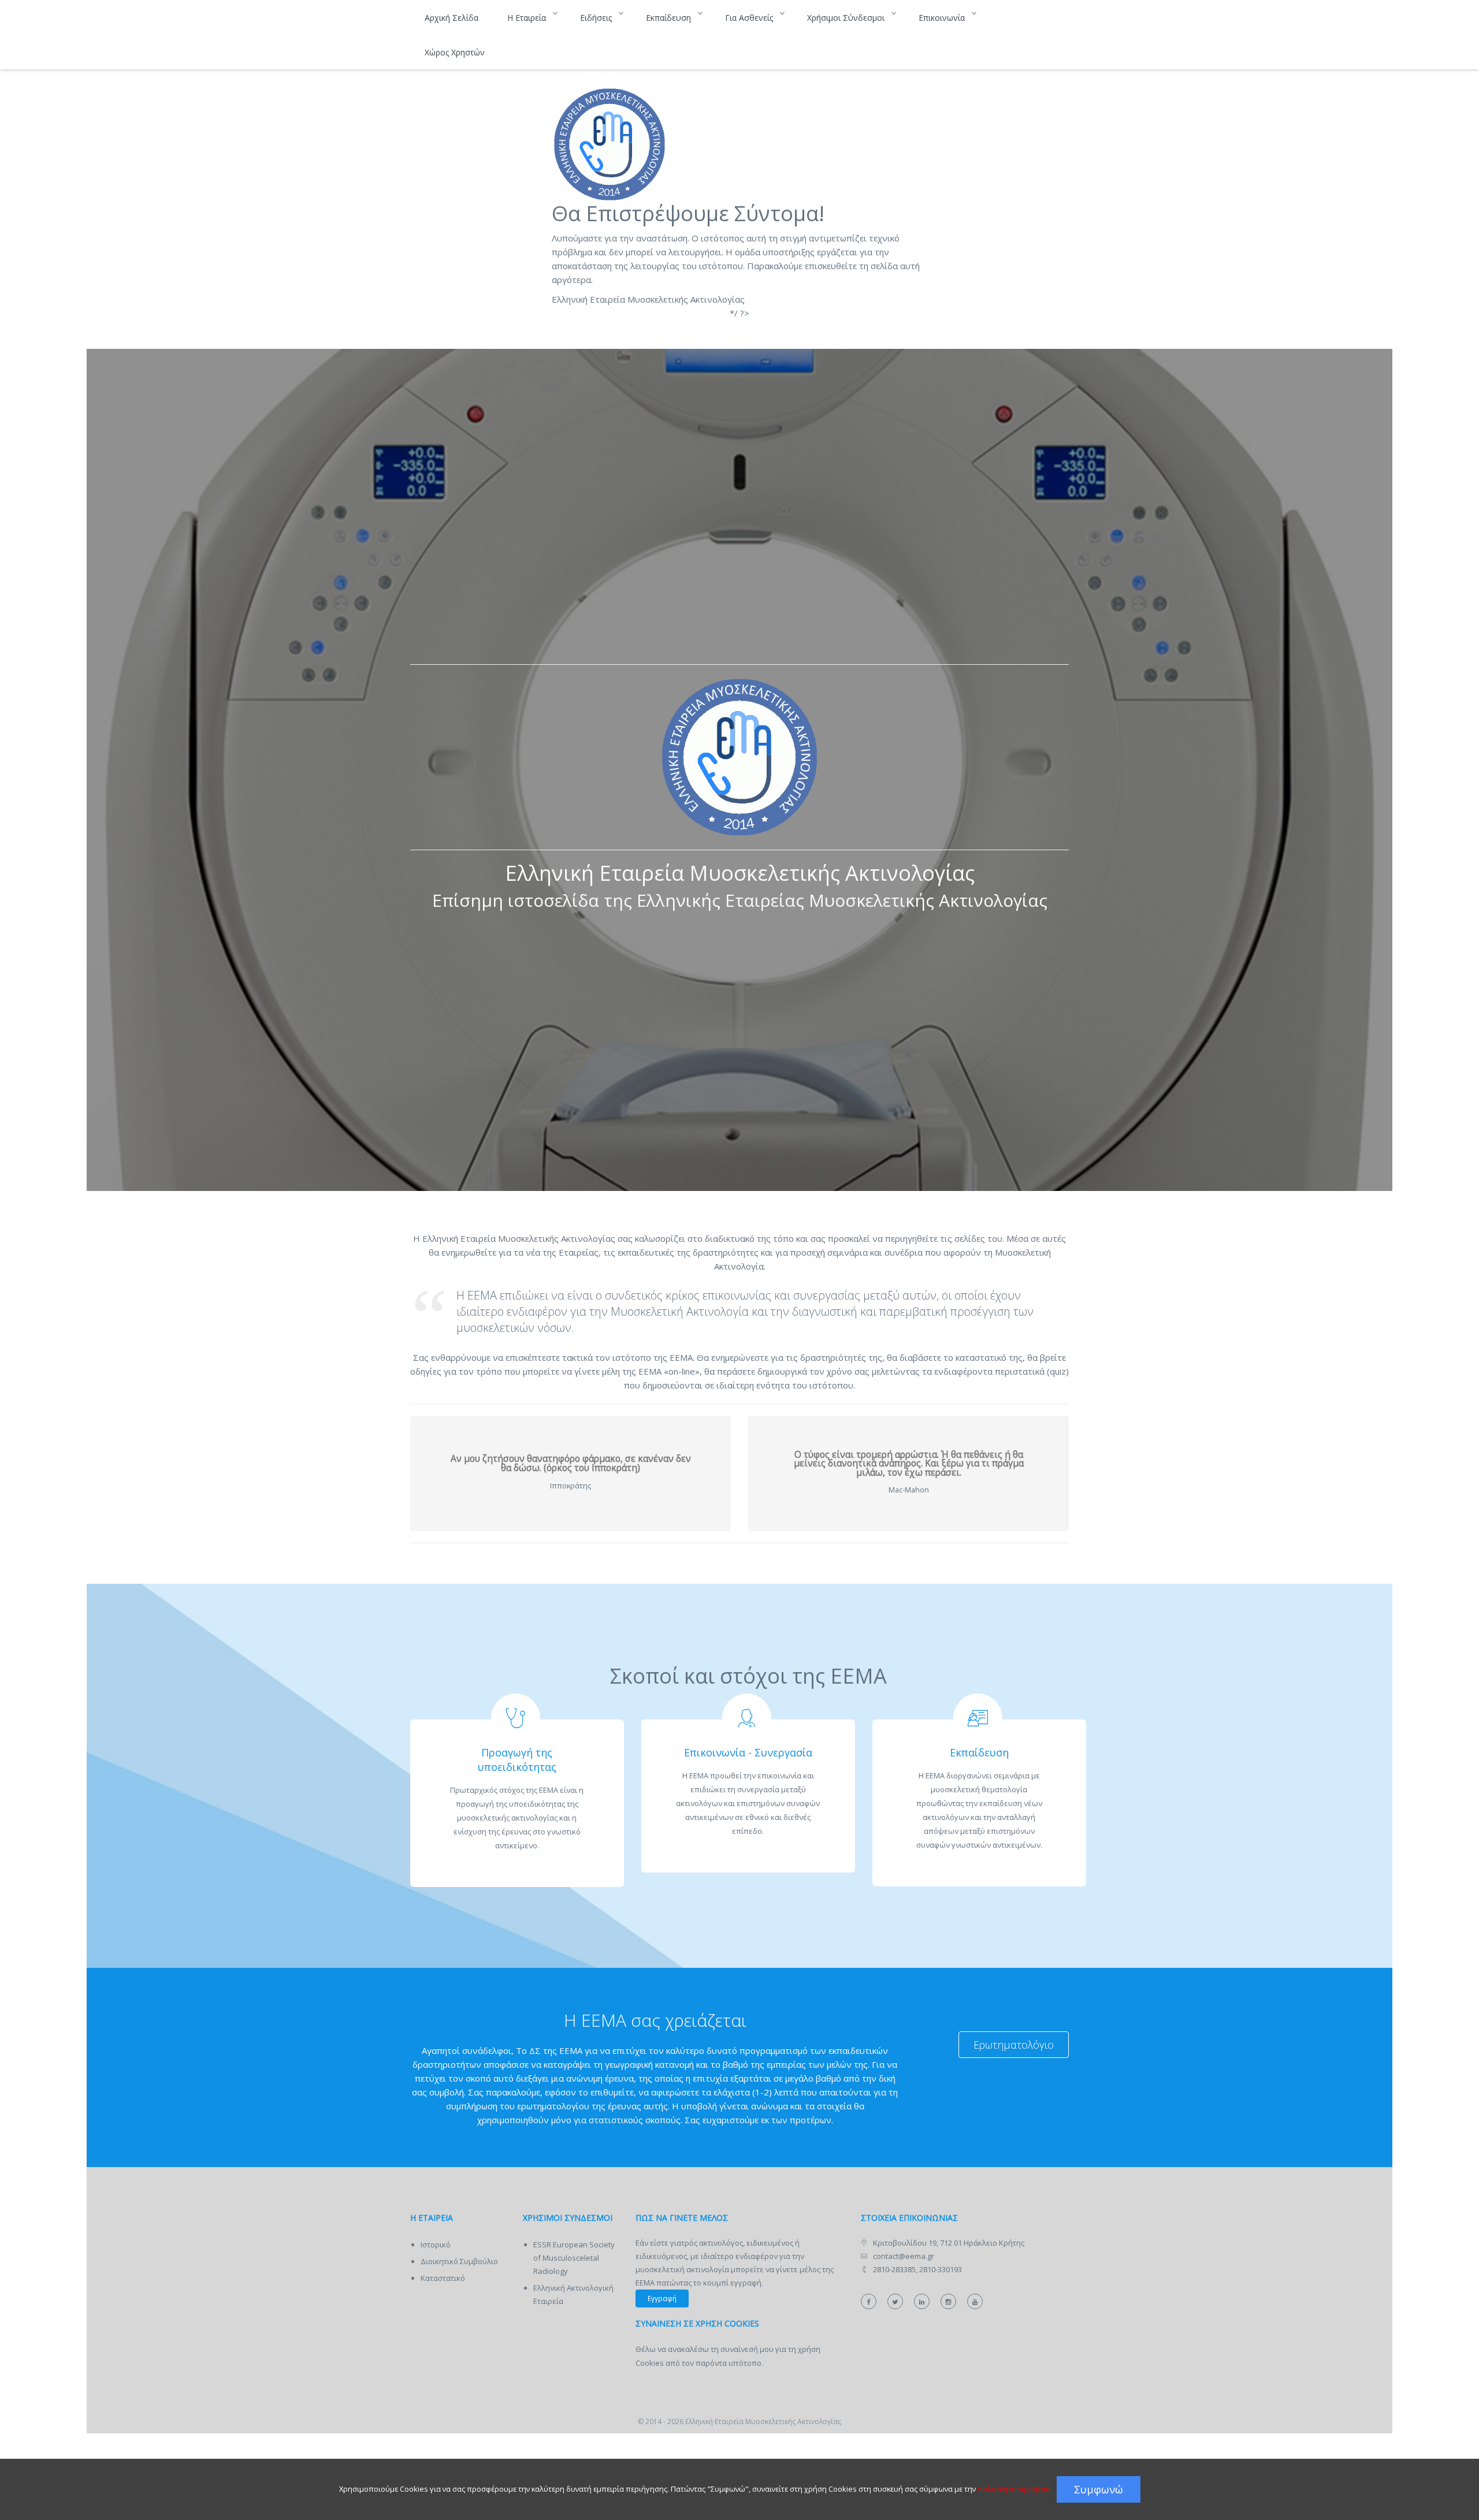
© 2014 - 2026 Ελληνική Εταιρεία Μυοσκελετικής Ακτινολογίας (739, 2422)
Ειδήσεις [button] (597, 18)
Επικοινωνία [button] (943, 18)
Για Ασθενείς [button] (750, 18)
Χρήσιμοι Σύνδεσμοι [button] (847, 18)
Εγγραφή (662, 2298)
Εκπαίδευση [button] (670, 18)
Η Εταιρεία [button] (528, 18)
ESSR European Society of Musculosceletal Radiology (574, 2258)
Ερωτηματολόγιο (1014, 2045)
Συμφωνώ (1099, 2489)
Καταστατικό (443, 2278)
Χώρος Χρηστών (455, 52)
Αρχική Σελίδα (451, 18)
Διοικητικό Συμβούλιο (459, 2261)
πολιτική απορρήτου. (1015, 2489)
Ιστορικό (436, 2244)
